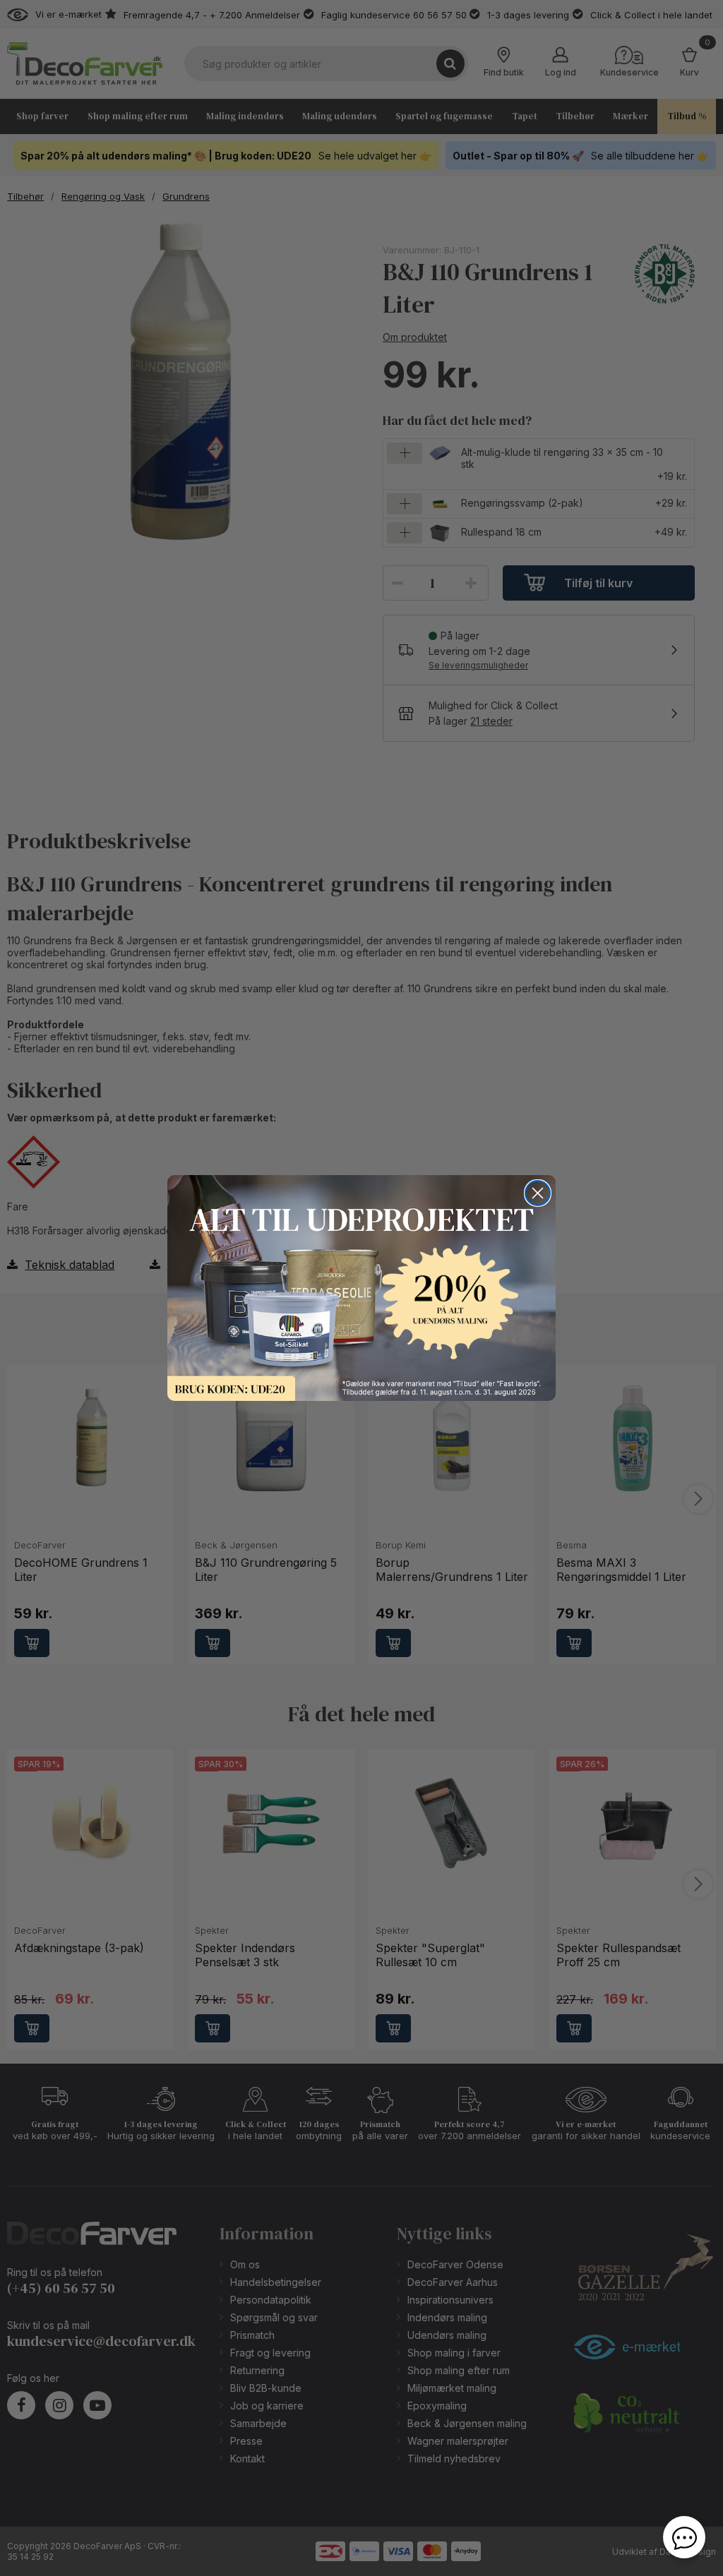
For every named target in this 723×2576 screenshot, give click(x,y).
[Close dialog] (538, 1193)
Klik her (361, 1288)
